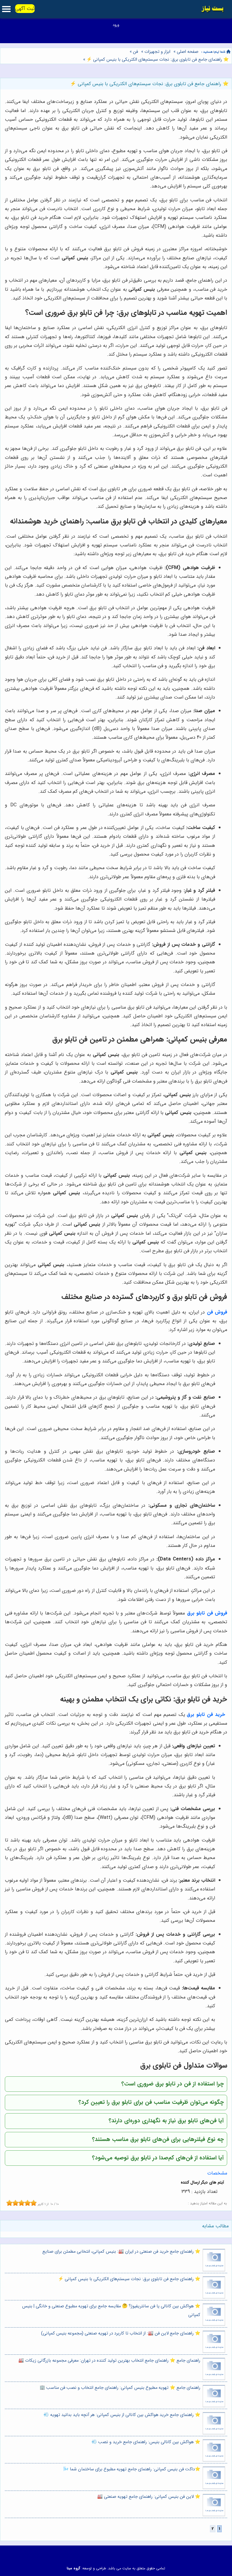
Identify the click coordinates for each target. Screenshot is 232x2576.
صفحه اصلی (188, 52)
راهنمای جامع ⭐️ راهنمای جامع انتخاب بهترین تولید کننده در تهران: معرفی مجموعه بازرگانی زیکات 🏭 (109, 2361)
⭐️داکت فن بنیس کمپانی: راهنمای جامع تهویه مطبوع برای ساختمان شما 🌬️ (132, 2469)
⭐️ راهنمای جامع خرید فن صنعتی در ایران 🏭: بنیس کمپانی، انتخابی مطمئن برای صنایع (121, 2252)
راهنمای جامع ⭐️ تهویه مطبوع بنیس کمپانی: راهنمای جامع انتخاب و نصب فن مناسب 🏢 (120, 2388)
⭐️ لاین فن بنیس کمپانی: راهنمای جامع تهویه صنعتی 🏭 (149, 2497)
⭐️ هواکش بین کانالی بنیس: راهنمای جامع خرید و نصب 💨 (146, 2442)
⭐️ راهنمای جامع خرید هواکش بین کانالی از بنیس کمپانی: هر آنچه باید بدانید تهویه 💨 (122, 2415)
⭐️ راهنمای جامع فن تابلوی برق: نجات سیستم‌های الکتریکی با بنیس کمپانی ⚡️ (157, 60)
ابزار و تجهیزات (157, 52)
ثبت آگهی (25, 9)
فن (135, 52)
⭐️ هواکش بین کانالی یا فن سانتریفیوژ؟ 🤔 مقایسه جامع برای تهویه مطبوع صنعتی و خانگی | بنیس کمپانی (111, 2311)
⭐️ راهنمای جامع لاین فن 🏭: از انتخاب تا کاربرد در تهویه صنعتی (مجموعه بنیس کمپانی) (121, 2333)
